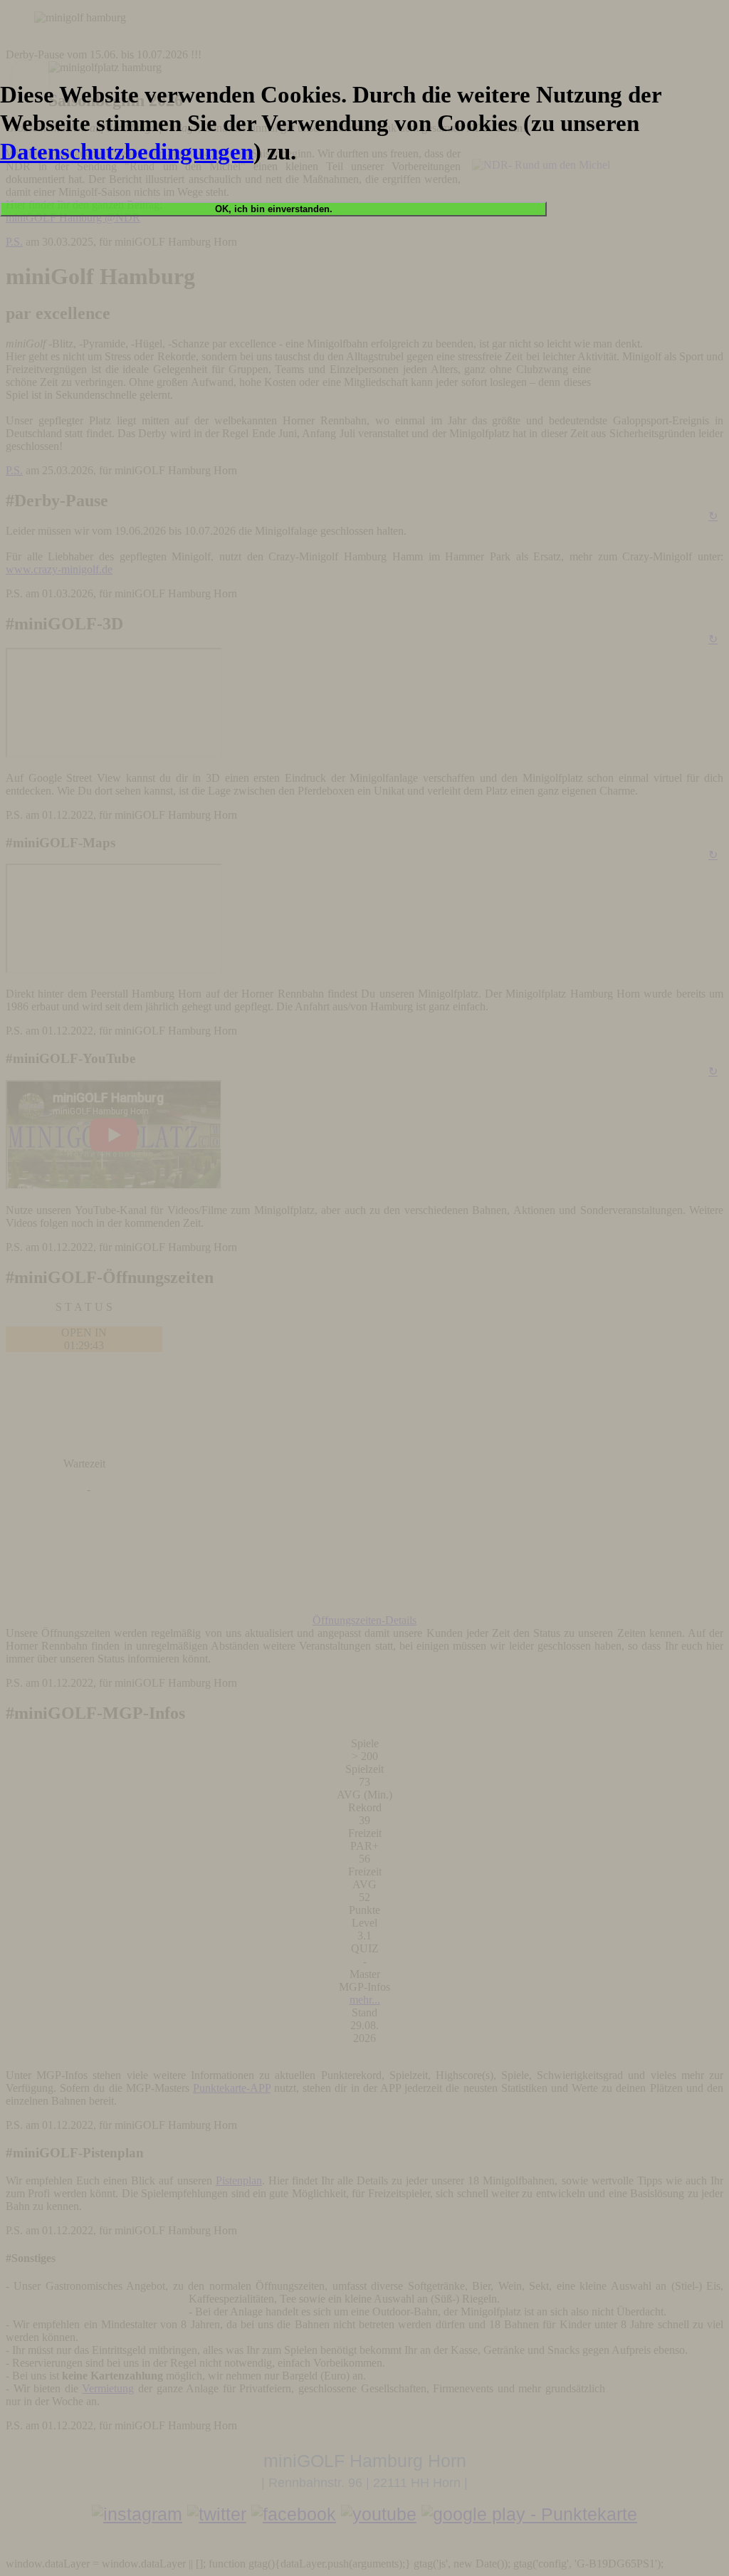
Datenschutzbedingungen (127, 151)
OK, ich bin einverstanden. (274, 209)
